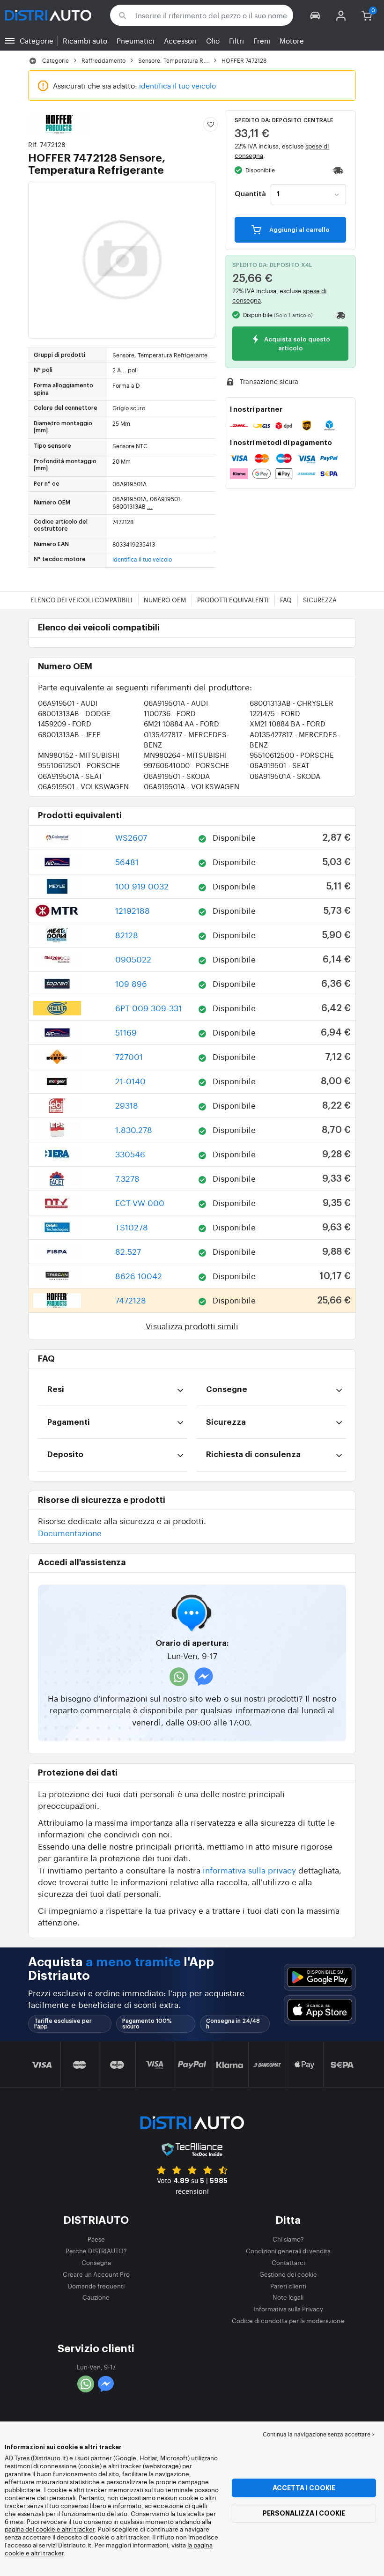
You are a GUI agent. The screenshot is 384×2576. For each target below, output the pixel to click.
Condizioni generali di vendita (288, 2251)
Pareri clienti (288, 2286)
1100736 (170, 713)
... (150, 506)
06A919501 (68, 703)
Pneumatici (136, 41)
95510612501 (79, 765)
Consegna (96, 2262)
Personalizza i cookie (304, 2513)
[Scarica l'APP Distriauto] (320, 1977)
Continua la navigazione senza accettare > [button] (319, 2434)
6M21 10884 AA (181, 723)
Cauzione (96, 2297)
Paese (96, 2239)
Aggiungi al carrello (299, 230)
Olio (213, 41)
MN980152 (79, 755)
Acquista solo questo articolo (296, 344)
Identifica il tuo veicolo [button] (142, 559)
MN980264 (185, 755)
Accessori (180, 41)
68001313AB (292, 703)
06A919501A (176, 703)
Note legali (288, 2297)
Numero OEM (165, 600)
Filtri (236, 41)
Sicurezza (320, 600)
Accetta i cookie (304, 2488)
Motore (292, 41)
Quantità (250, 194)
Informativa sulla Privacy (288, 2309)
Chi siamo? (288, 2239)
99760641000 (187, 765)
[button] (315, 15)
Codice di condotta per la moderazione (288, 2321)
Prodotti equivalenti (233, 600)
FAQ (286, 600)
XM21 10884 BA (288, 723)
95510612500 (292, 755)
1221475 (275, 713)
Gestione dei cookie (288, 2274)
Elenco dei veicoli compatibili (81, 600)
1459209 (65, 723)
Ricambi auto (85, 41)
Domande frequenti (96, 2286)
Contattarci (288, 2262)
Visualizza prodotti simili (192, 1326)
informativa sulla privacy (249, 1870)
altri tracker (47, 2553)
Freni (262, 41)
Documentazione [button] (70, 1533)
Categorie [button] (37, 41)
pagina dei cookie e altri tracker (50, 2529)
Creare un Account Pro (96, 2274)
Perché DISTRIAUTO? (96, 2251)
